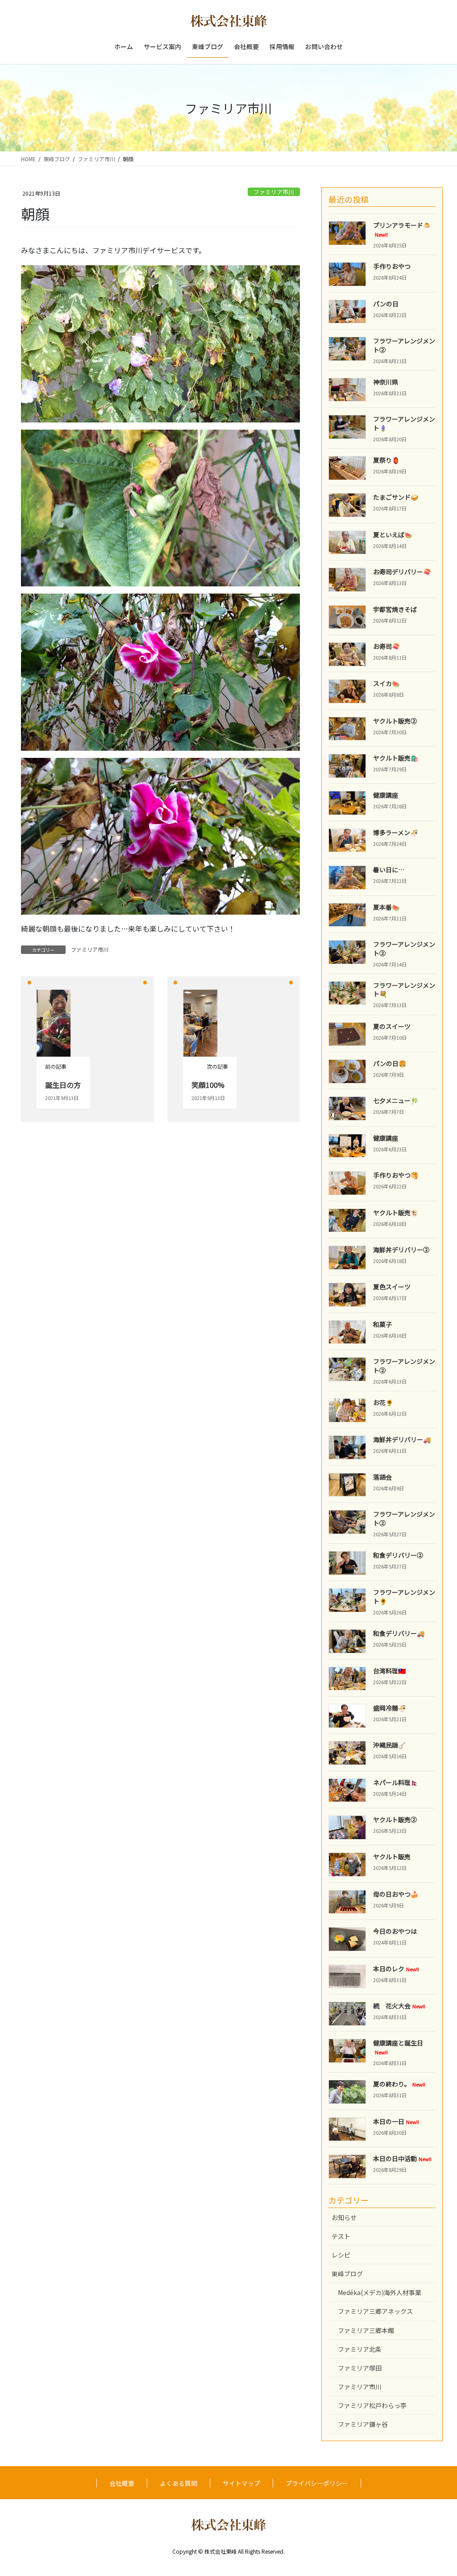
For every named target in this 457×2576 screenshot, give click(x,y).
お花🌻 (383, 1402)
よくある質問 (179, 2483)
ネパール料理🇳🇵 (396, 1782)
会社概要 (122, 2483)
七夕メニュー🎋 (396, 1100)
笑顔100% (208, 1085)
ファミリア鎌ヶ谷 (363, 2424)
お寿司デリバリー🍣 (402, 572)
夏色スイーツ (392, 1287)
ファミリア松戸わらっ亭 (372, 2405)
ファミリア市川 (274, 192)
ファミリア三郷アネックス (375, 2311)
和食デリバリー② (398, 1555)
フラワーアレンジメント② (404, 345)
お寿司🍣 (386, 646)
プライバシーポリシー (317, 2483)
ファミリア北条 (360, 2349)
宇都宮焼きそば (395, 609)
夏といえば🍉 (393, 535)
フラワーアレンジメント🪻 (404, 423)
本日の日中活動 (402, 2158)
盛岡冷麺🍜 (389, 1708)
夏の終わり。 (399, 2084)
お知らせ (344, 2217)
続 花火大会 (399, 2006)
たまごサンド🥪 (396, 497)
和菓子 (382, 1324)
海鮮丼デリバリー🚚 (402, 1439)
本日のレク (396, 1969)
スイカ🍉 (386, 683)
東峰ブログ (347, 2274)
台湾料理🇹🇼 (389, 1671)
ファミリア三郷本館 (366, 2330)
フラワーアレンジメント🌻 (404, 1597)
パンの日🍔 (390, 1063)
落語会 (382, 1477)
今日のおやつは (395, 1931)
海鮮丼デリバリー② (401, 1250)
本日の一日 (396, 2121)
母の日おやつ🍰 (396, 1894)
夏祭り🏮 (386, 460)
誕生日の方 (63, 1085)
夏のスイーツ (392, 1026)
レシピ (341, 2255)
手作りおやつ (392, 266)
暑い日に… (389, 870)
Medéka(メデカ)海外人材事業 (380, 2292)
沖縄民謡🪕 (389, 1745)
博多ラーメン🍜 (395, 832)
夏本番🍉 (386, 907)
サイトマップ (241, 2483)
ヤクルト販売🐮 (396, 1213)
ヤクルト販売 (392, 1857)
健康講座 (386, 795)
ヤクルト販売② (395, 721)
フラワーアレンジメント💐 (404, 990)
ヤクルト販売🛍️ (396, 758)
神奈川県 (386, 382)
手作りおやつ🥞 (396, 1175)
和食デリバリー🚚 (399, 1633)
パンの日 (386, 304)
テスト (341, 2236)
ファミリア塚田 (360, 2368)
